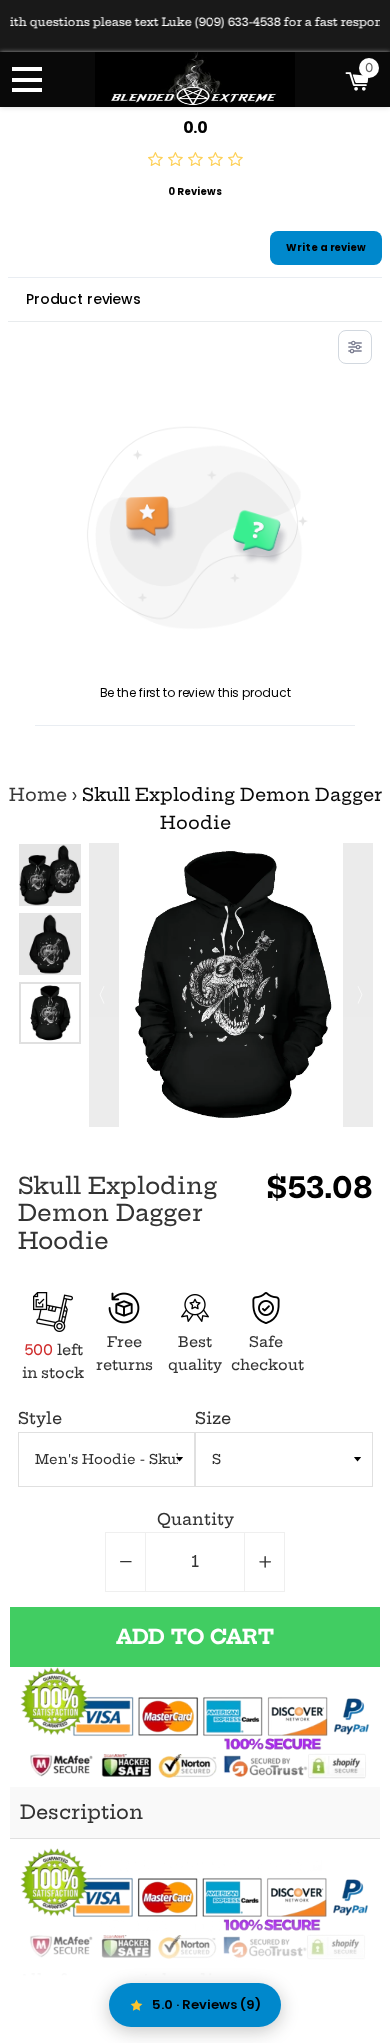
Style (40, 1418)
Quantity (195, 1519)
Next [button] (358, 985)
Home (38, 795)
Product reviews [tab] (83, 299)
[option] (50, 875)
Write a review (326, 247)
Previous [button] (104, 985)
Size (213, 1418)
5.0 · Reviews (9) (206, 2004)
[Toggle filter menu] (355, 347)
